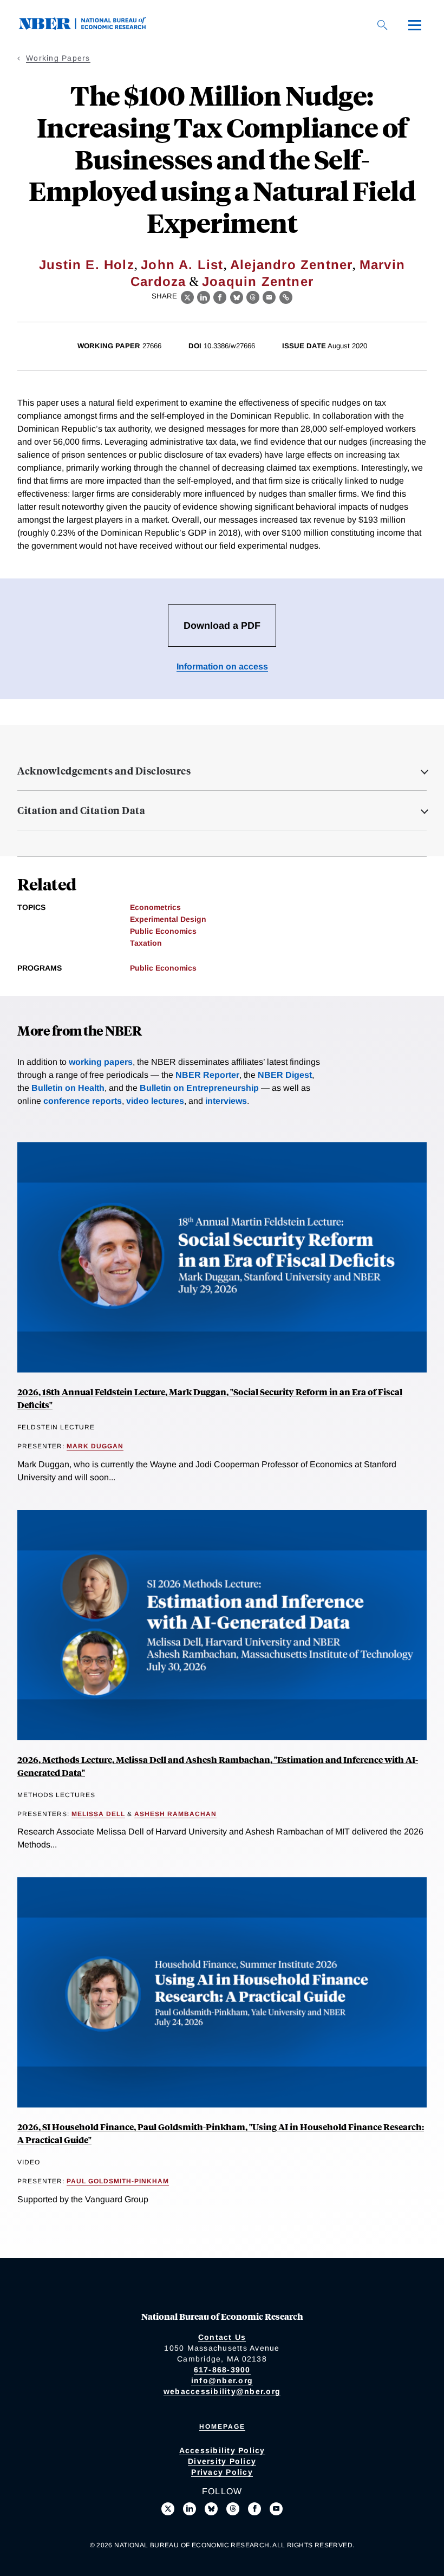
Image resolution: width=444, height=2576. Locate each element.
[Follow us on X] (168, 2509)
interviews (226, 1101)
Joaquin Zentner (258, 281)
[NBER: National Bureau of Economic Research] (91, 27)
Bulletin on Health (68, 1088)
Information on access (222, 666)
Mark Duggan (95, 1446)
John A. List (182, 265)
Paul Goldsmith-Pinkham (118, 2181)
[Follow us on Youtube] (276, 2509)
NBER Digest (285, 1075)
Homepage (222, 2427)
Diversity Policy (222, 2461)
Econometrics (155, 907)
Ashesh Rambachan (175, 1814)
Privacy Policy (222, 2472)
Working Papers (58, 58)
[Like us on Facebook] (254, 2509)
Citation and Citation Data (81, 810)
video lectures (155, 1101)
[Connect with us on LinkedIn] (190, 2509)
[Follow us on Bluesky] (211, 2509)
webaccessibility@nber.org (222, 2391)
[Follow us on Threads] (233, 2509)
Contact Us (222, 2337)
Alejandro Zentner (291, 265)
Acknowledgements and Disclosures (104, 771)
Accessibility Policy (222, 2450)
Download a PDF (222, 626)
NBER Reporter (207, 1075)
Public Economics (163, 931)
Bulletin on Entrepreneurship (199, 1088)
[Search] (382, 25)
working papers (101, 1062)
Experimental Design (168, 919)
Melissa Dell (98, 1814)
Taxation (146, 943)
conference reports (83, 1101)
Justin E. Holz (87, 265)
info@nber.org (222, 2380)
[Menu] (415, 25)
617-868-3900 (222, 2370)
